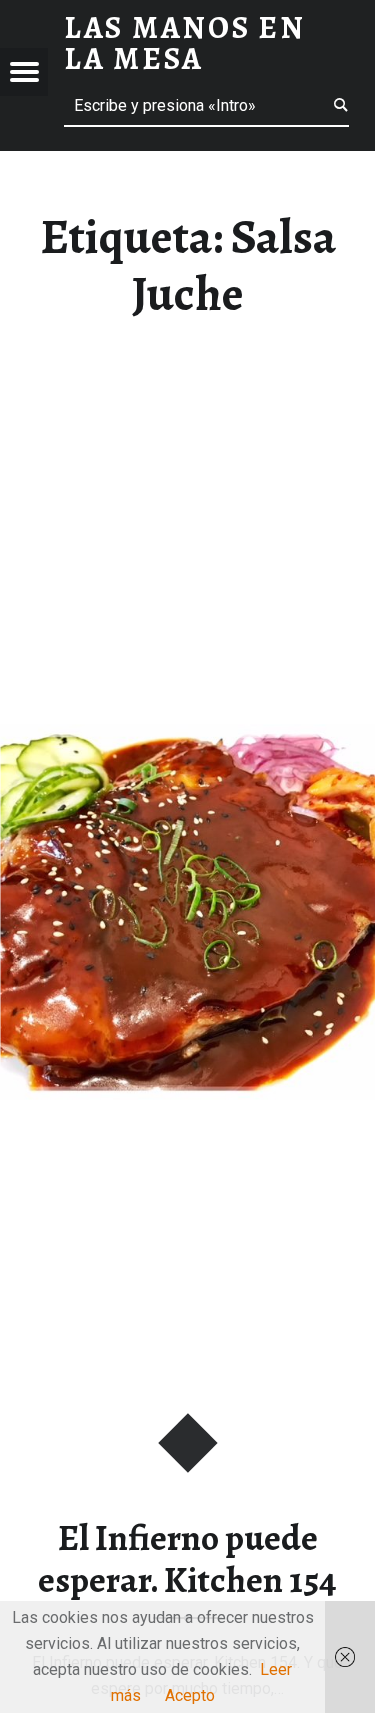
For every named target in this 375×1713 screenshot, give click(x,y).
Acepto (190, 1695)
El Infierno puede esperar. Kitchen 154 (187, 1559)
